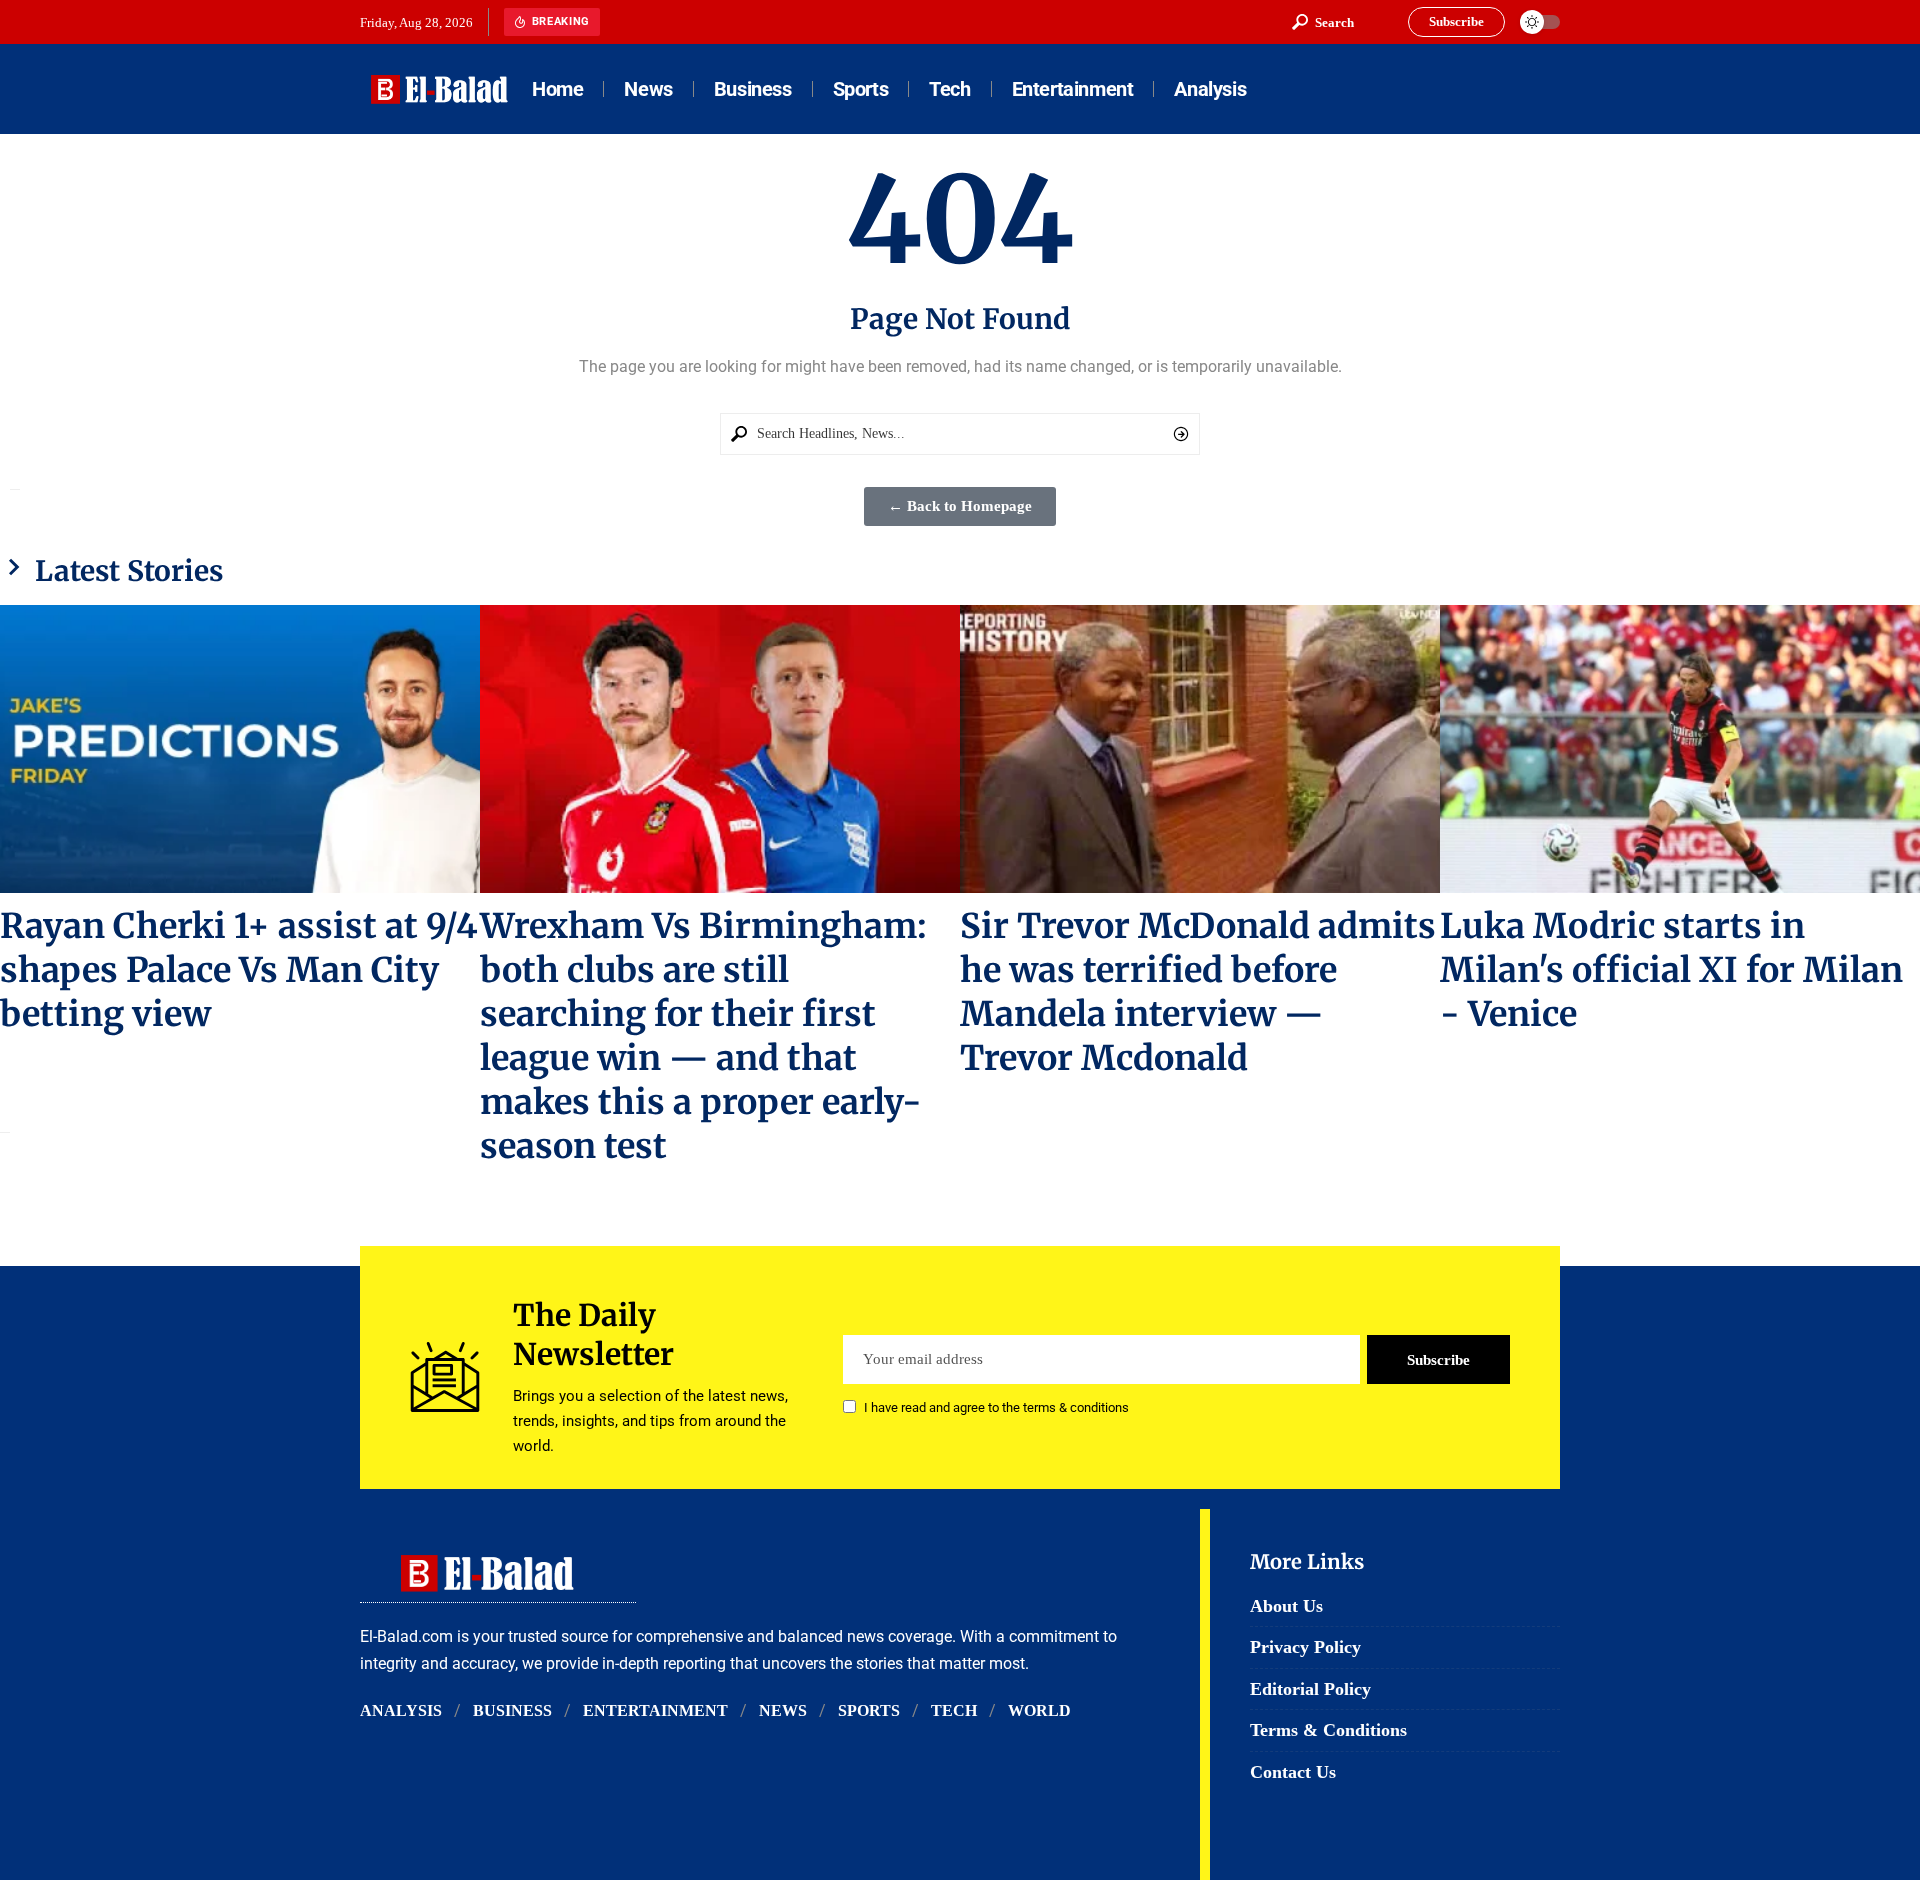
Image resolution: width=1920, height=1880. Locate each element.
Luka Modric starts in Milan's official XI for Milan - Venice (1671, 970)
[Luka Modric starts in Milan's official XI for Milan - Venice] (1680, 749)
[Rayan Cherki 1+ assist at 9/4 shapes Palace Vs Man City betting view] (240, 749)
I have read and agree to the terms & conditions (996, 1408)
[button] (1323, 22)
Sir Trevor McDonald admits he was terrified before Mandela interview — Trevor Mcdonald (1198, 992)
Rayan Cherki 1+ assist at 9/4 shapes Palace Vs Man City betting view (239, 970)
